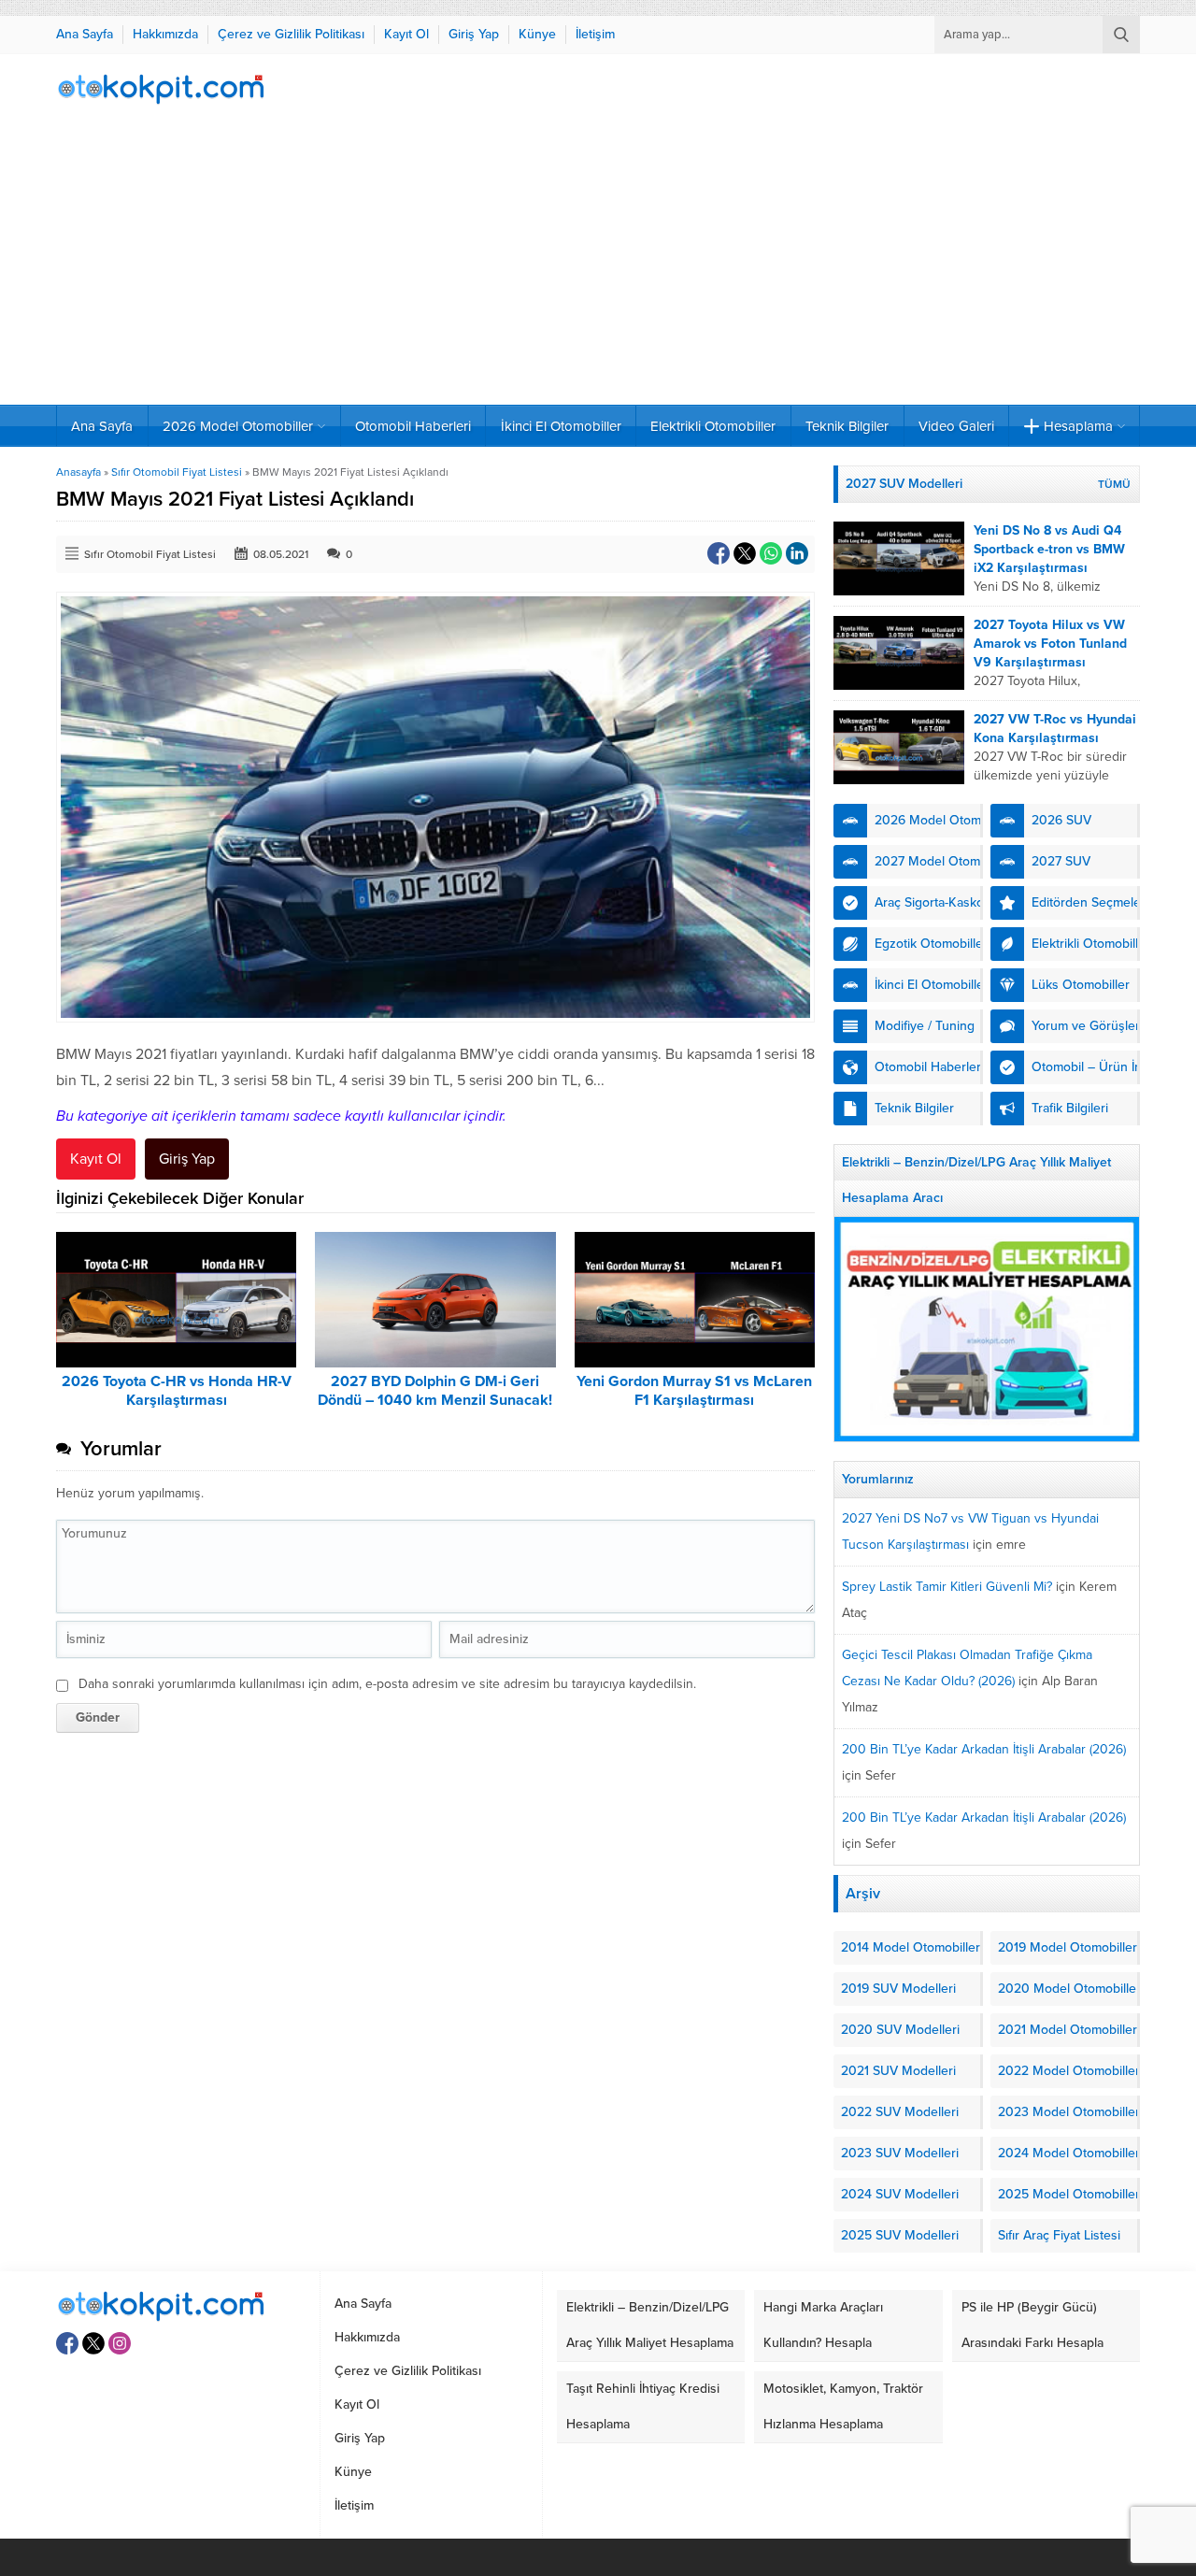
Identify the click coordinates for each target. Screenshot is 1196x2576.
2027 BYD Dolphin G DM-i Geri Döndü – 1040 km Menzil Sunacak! (435, 1391)
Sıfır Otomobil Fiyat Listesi (177, 472)
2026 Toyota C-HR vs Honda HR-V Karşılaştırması (177, 1391)
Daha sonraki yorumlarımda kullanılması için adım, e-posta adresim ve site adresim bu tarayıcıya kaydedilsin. (387, 1684)
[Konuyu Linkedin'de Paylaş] (797, 553)
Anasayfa (78, 472)
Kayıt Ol (96, 1159)
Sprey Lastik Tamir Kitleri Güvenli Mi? (947, 1587)
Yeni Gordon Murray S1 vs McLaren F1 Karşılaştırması (694, 1391)
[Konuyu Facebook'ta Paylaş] (719, 553)
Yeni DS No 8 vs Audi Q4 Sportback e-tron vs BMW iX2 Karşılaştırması (1049, 549)
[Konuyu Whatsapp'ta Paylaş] (771, 553)
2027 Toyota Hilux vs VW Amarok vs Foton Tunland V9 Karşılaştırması (1050, 644)
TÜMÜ (1114, 484)
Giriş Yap (187, 1159)
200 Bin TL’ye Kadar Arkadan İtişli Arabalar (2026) (984, 1749)
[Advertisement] (598, 265)
